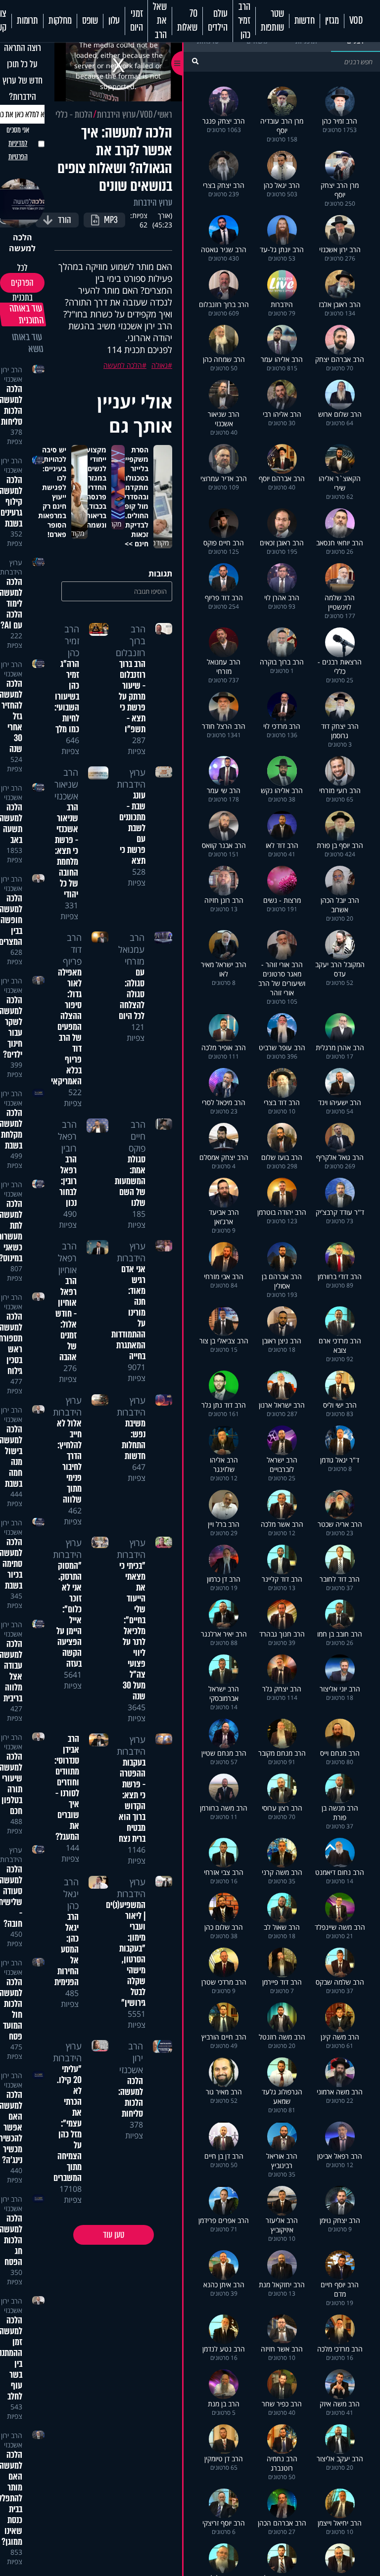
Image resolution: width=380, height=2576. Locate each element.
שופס (90, 21)
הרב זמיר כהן (244, 21)
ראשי (165, 115)
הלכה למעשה (123, 365)
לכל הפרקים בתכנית (22, 283)
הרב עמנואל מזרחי (131, 949)
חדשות (305, 21)
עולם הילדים (218, 21)
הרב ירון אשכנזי (12, 374)
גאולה (160, 365)
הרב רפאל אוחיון (67, 1258)
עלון (114, 21)
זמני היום (136, 21)
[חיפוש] (195, 61)
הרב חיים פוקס (137, 1136)
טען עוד (114, 2235)
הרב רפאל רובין (67, 1136)
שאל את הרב (160, 21)
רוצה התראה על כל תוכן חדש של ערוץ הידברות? (23, 72)
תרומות (27, 21)
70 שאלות (187, 21)
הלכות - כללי (74, 115)
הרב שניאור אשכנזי (66, 784)
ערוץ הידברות (116, 115)
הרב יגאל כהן (71, 1894)
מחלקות (60, 21)
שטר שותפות (272, 21)
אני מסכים (18, 143)
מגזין (332, 21)
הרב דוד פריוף (72, 949)
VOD (356, 21)
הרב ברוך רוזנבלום (131, 641)
